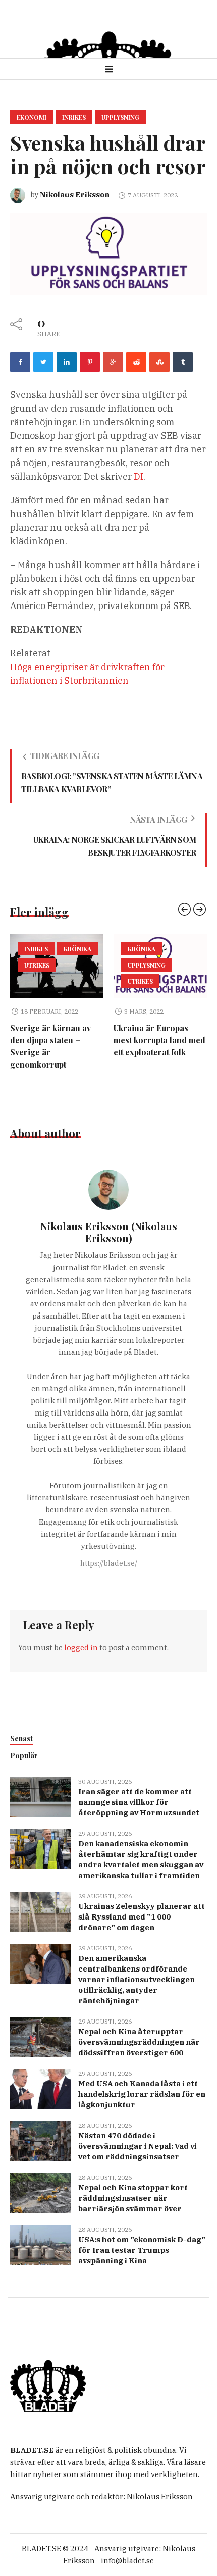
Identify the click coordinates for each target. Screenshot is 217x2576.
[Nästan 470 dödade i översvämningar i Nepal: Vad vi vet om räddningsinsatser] (40, 2140)
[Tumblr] (183, 362)
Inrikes (74, 117)
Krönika (51, 949)
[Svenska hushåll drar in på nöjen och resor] (108, 253)
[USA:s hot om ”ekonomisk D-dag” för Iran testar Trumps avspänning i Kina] (40, 2244)
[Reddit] (136, 362)
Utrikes (50, 981)
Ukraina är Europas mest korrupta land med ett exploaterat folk (69, 1040)
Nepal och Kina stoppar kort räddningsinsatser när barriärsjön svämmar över (133, 2198)
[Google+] (113, 362)
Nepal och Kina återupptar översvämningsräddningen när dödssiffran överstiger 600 (139, 2042)
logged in (81, 1648)
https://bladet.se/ (109, 1563)
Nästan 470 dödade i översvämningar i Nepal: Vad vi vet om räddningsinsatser (138, 2146)
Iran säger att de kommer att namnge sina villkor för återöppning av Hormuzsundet (139, 1802)
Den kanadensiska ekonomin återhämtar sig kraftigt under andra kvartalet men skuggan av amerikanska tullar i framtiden (141, 1859)
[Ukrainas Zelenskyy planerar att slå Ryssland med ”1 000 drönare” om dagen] (40, 1911)
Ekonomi (32, 117)
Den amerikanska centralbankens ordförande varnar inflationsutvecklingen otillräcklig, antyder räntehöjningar (137, 1979)
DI (139, 476)
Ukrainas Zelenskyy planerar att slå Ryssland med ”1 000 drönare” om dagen (142, 1917)
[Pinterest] (90, 362)
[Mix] (159, 362)
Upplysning (120, 117)
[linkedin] (67, 362)
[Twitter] (43, 362)
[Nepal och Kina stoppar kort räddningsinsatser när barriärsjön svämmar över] (40, 2192)
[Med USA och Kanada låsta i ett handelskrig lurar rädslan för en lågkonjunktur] (40, 2088)
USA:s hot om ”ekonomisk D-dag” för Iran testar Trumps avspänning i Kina (142, 2250)
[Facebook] (20, 362)
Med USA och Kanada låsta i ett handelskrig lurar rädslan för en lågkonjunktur (142, 2094)
